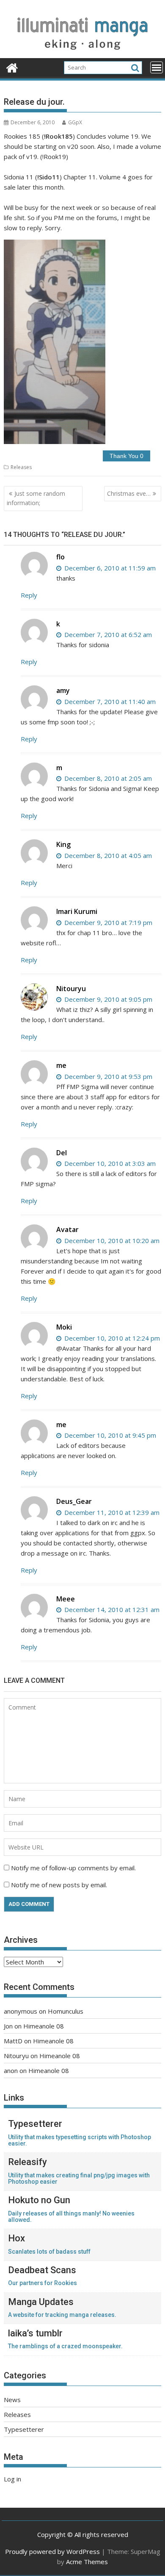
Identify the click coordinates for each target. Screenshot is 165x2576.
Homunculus (66, 2011)
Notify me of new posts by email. (59, 1885)
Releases (21, 467)
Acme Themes (87, 2562)
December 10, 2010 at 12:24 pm (111, 1338)
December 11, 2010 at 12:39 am (111, 1512)
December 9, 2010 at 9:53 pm (107, 1076)
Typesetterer (24, 2429)
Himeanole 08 (44, 2026)
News (12, 2400)
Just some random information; (36, 498)
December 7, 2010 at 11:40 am (109, 701)
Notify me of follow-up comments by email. (73, 1868)
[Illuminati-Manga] (82, 53)
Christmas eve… (129, 493)
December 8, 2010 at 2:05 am (107, 778)
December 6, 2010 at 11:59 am (109, 568)
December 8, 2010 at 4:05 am (107, 855)
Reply (29, 595)
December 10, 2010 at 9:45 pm (109, 1435)
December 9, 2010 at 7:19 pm (107, 922)
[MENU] (157, 67)
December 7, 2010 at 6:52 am (107, 634)
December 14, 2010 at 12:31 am (111, 1609)
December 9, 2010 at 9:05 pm (107, 999)
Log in (12, 2479)
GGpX (75, 122)
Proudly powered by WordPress (52, 2551)
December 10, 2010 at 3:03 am (109, 1163)
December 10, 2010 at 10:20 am (111, 1241)
